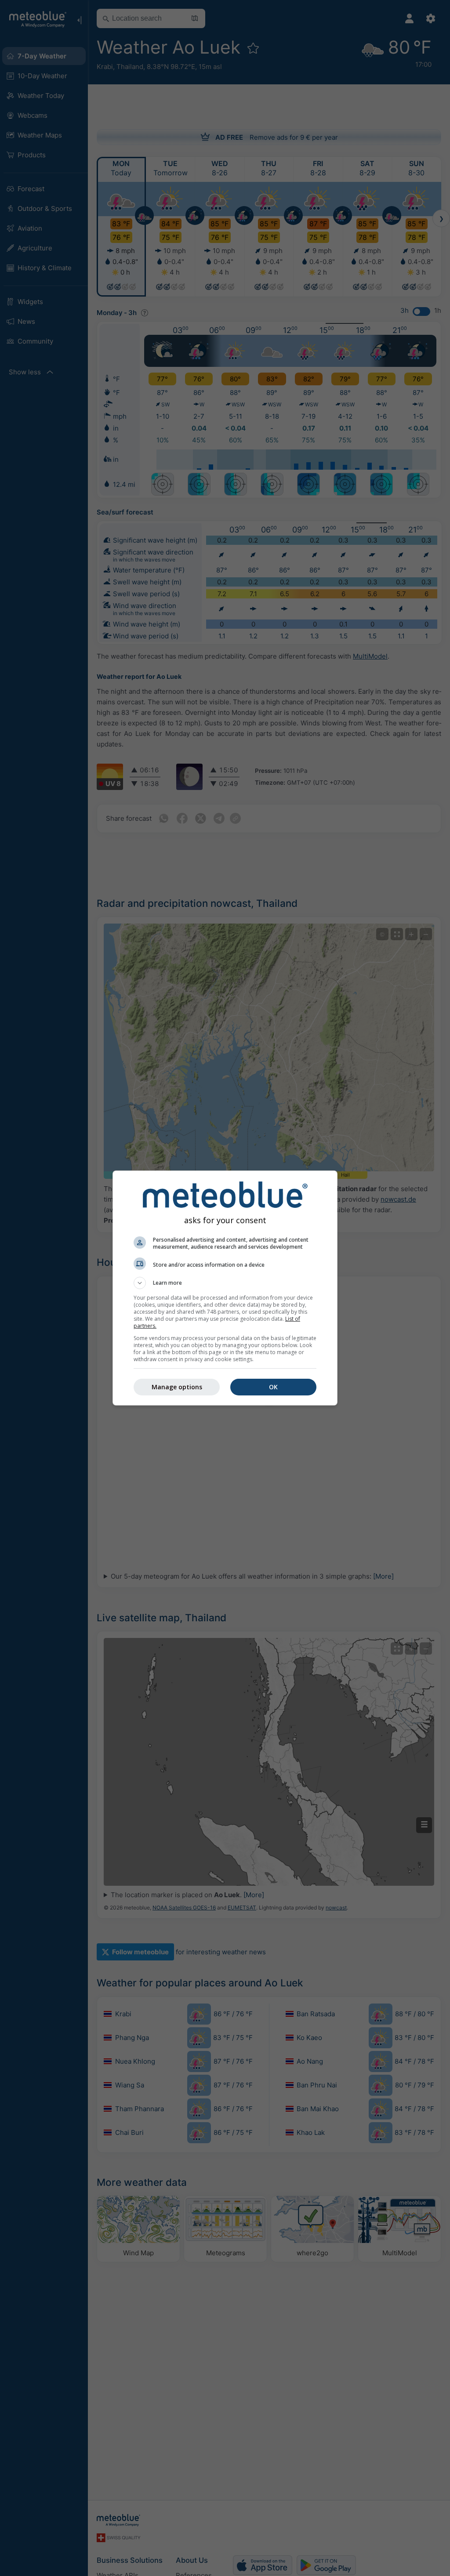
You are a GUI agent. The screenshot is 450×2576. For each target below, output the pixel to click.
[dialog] (225, 1288)
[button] (225, 1283)
